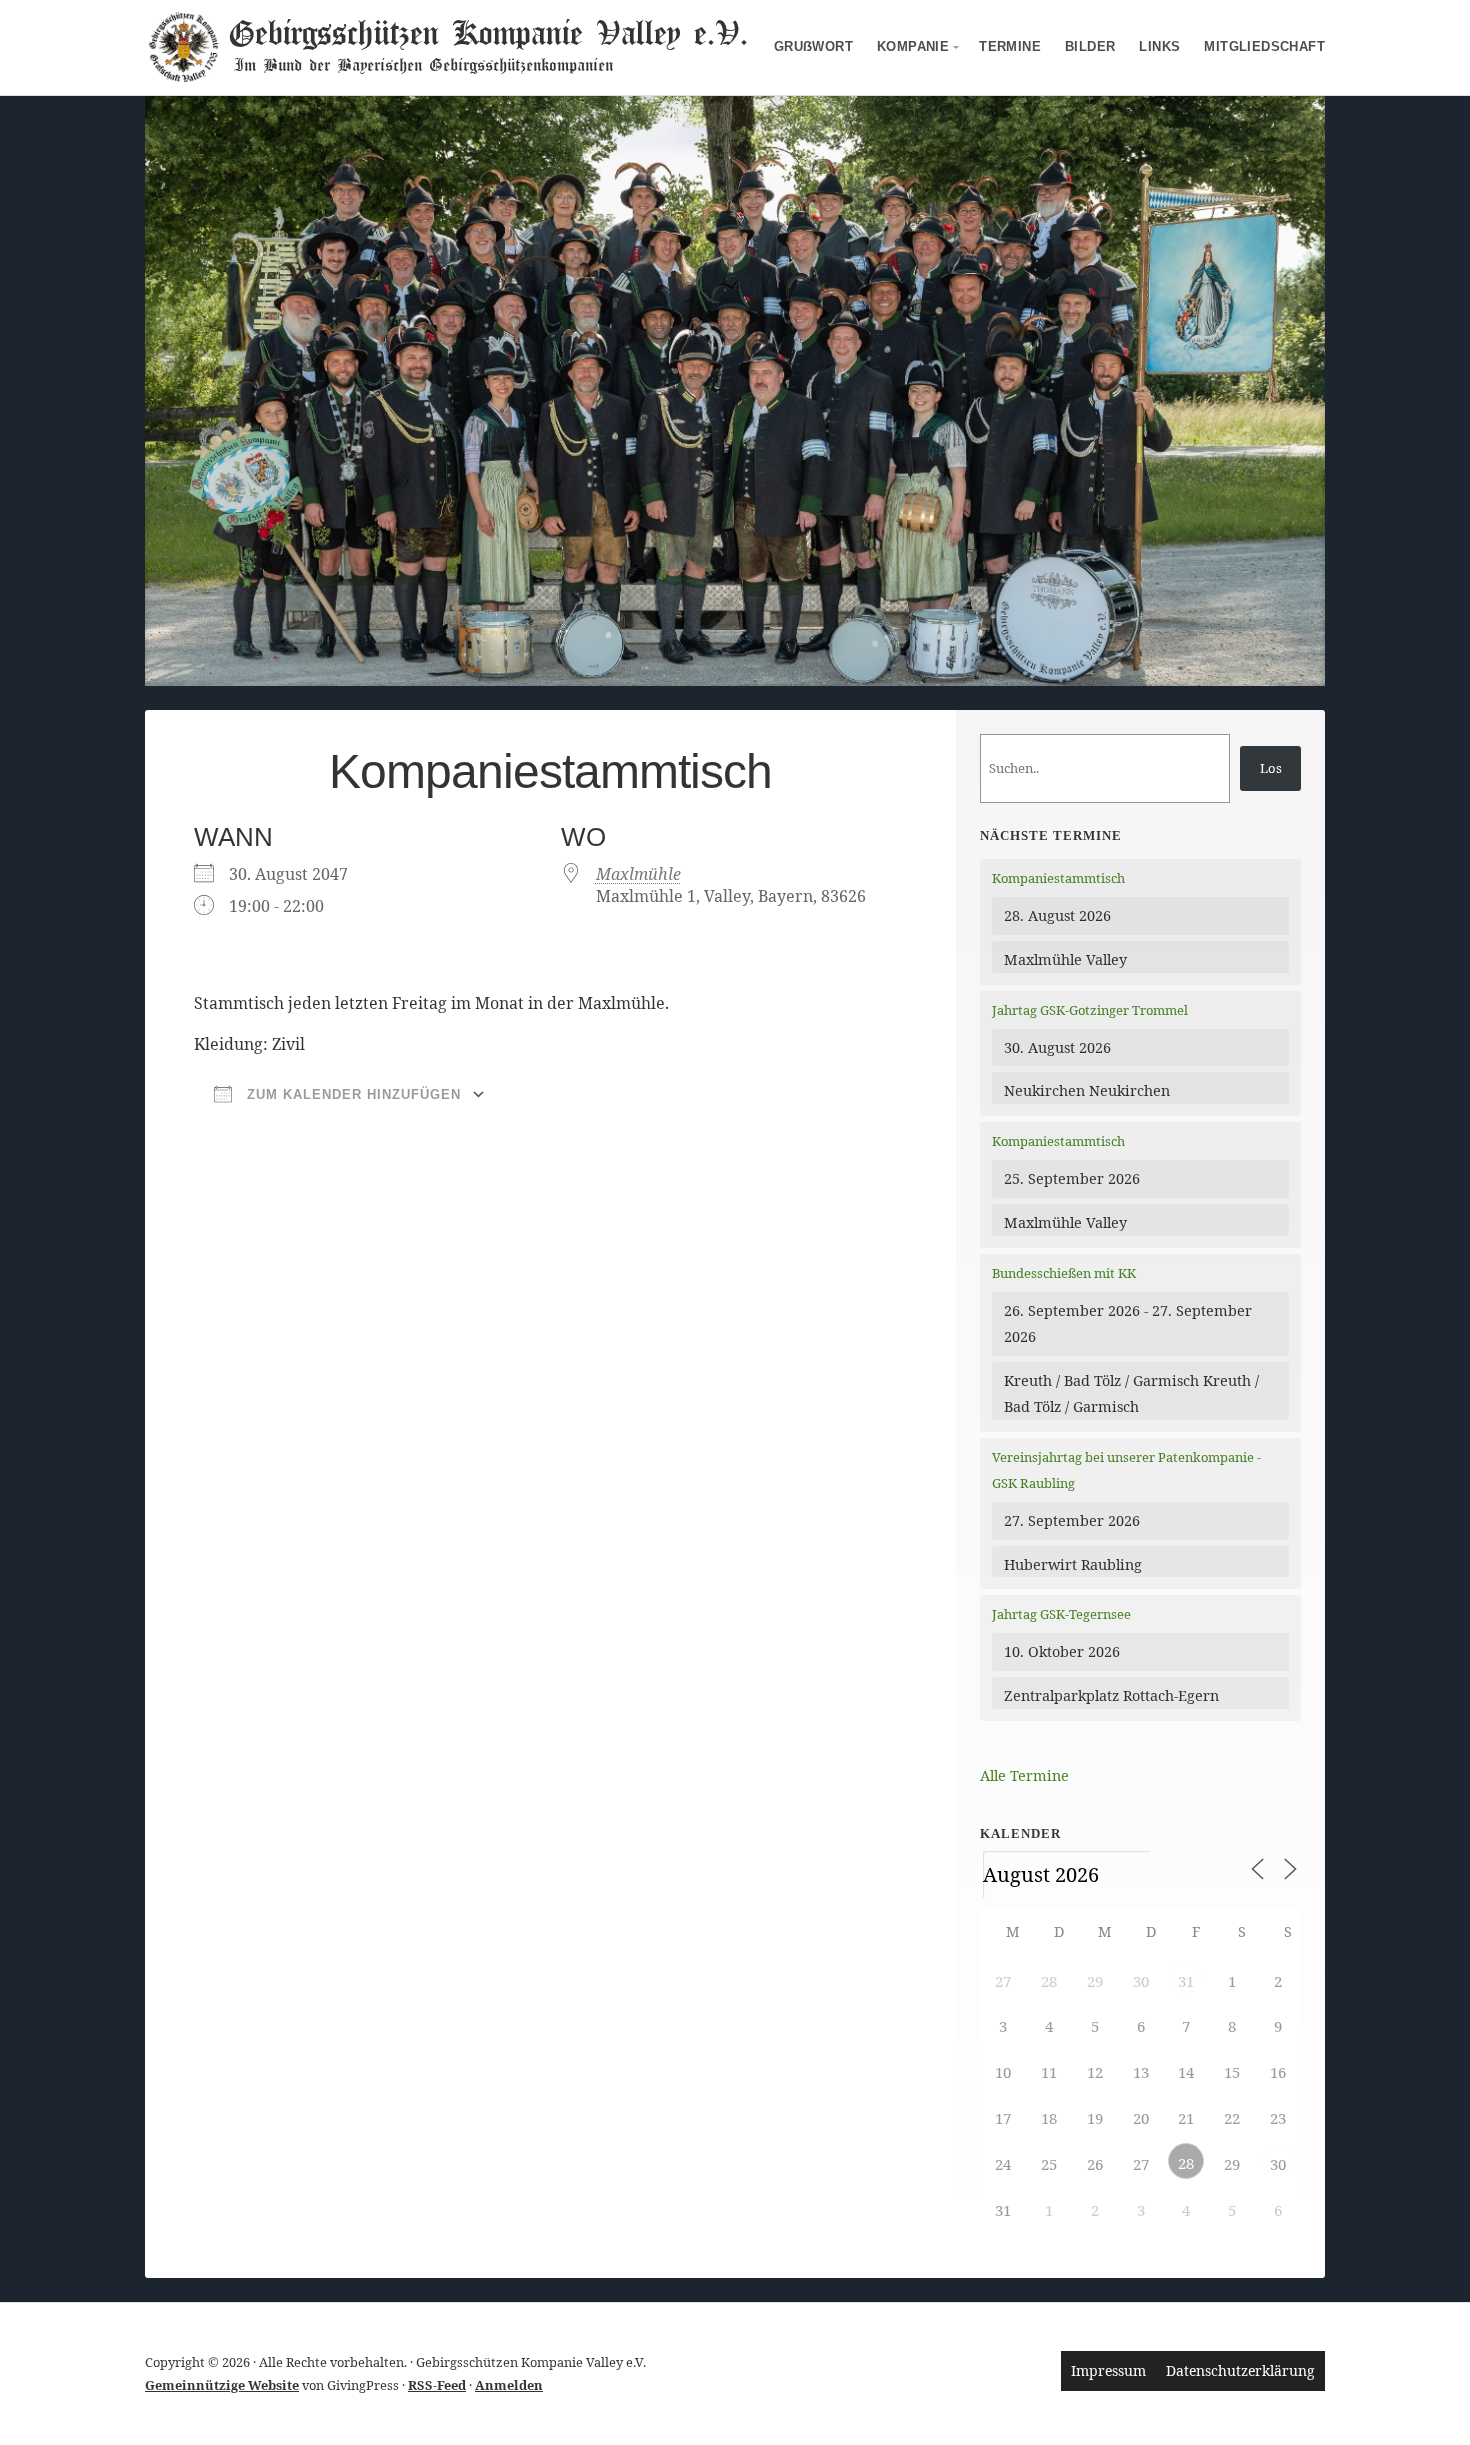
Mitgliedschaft (1264, 46)
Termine (1010, 46)
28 (1186, 2163)
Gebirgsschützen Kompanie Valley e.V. (487, 32)
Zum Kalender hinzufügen (351, 1094)
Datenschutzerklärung (1240, 2370)
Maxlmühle (638, 874)
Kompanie (913, 46)
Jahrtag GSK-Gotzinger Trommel (1090, 1010)
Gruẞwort (813, 46)
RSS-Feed (437, 2385)
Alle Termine (1024, 1775)
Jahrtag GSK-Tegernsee (1061, 1614)
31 (1186, 1981)
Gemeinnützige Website (222, 2385)
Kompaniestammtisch (1058, 878)
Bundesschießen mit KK (1064, 1273)
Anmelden (509, 2385)
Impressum (1108, 2370)
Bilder (1090, 46)
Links (1159, 46)
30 (1278, 2164)
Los (1271, 768)
